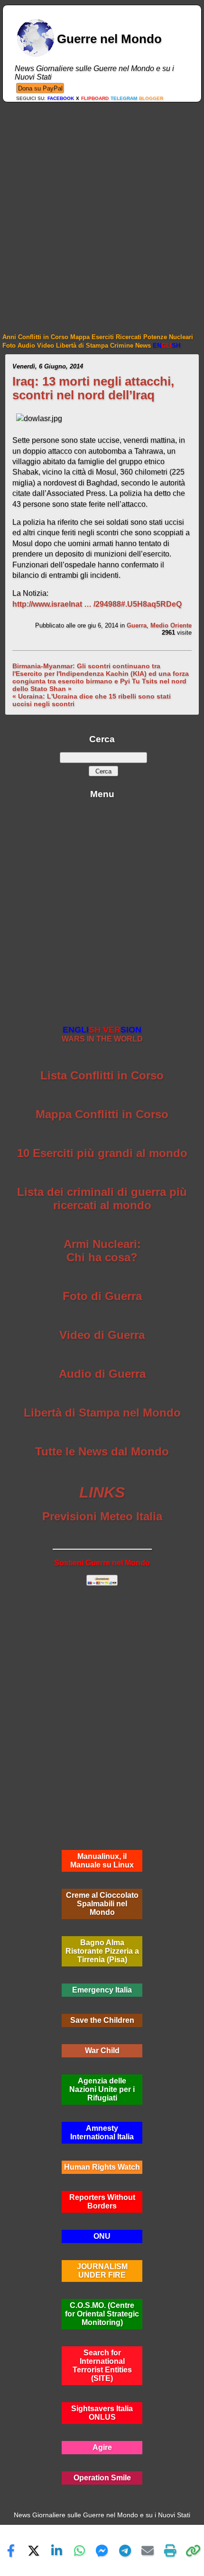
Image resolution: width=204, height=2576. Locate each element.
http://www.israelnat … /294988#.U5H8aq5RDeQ (97, 604)
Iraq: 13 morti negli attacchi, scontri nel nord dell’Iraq (93, 388)
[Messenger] (102, 2550)
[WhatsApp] (79, 2550)
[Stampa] (170, 2550)
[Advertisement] (102, 209)
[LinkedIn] (56, 2550)
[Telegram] (125, 2550)
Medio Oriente (171, 625)
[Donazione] (40, 88)
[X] (34, 2550)
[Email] (148, 2550)
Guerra (137, 625)
